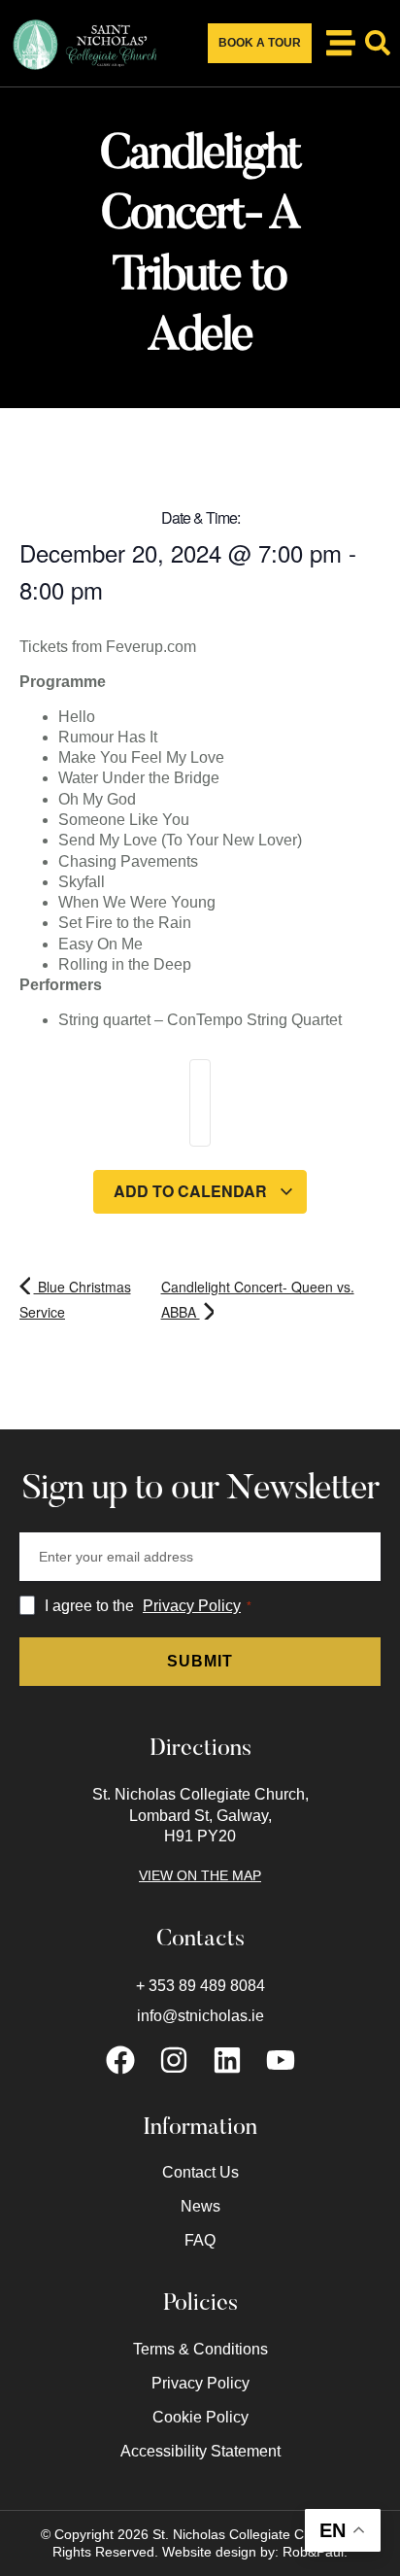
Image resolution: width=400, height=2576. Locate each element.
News (200, 2206)
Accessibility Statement (200, 2451)
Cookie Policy (200, 2417)
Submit (200, 1661)
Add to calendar (192, 1191)
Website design (209, 2552)
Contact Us (200, 2172)
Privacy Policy (192, 1606)
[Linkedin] (227, 2060)
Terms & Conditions (200, 2349)
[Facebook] (120, 2060)
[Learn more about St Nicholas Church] (341, 43)
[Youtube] (281, 2060)
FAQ (200, 2240)
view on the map (200, 1875)
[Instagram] (174, 2060)
